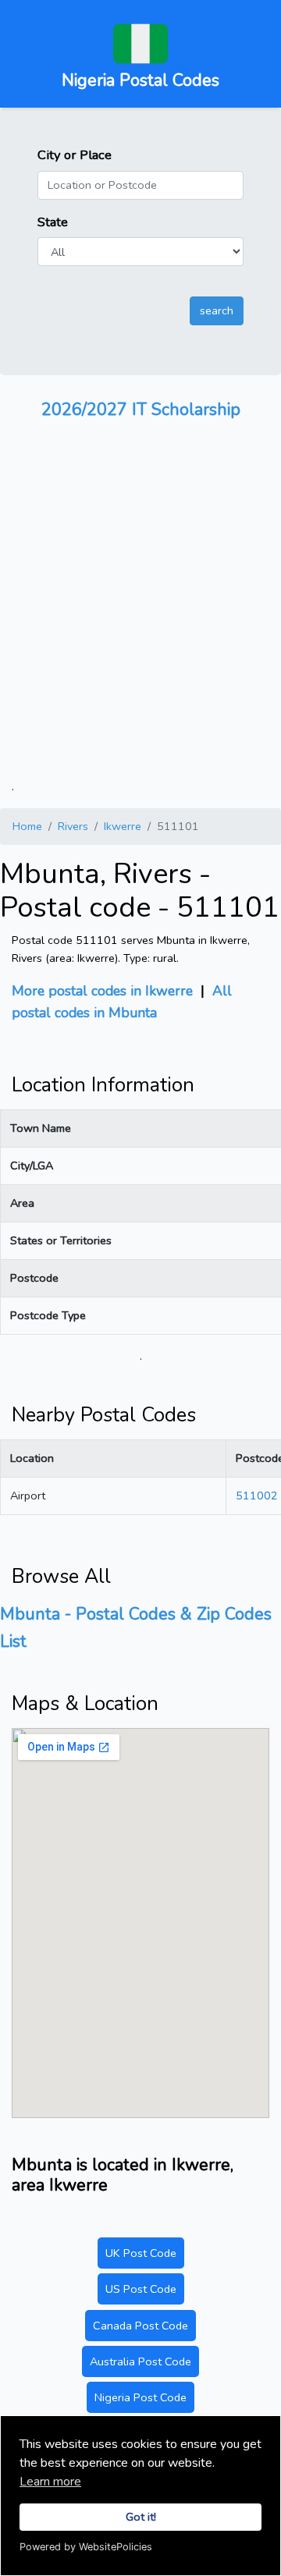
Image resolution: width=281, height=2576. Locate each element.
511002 (257, 1496)
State (53, 222)
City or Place (75, 155)
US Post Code (141, 2289)
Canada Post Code (140, 2326)
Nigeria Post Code (140, 2397)
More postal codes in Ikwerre (102, 991)
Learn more (50, 2482)
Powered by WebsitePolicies (86, 2547)
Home (27, 826)
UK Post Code (141, 2253)
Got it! (141, 2517)
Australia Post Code (140, 2361)
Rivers (73, 826)
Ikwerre (123, 826)
